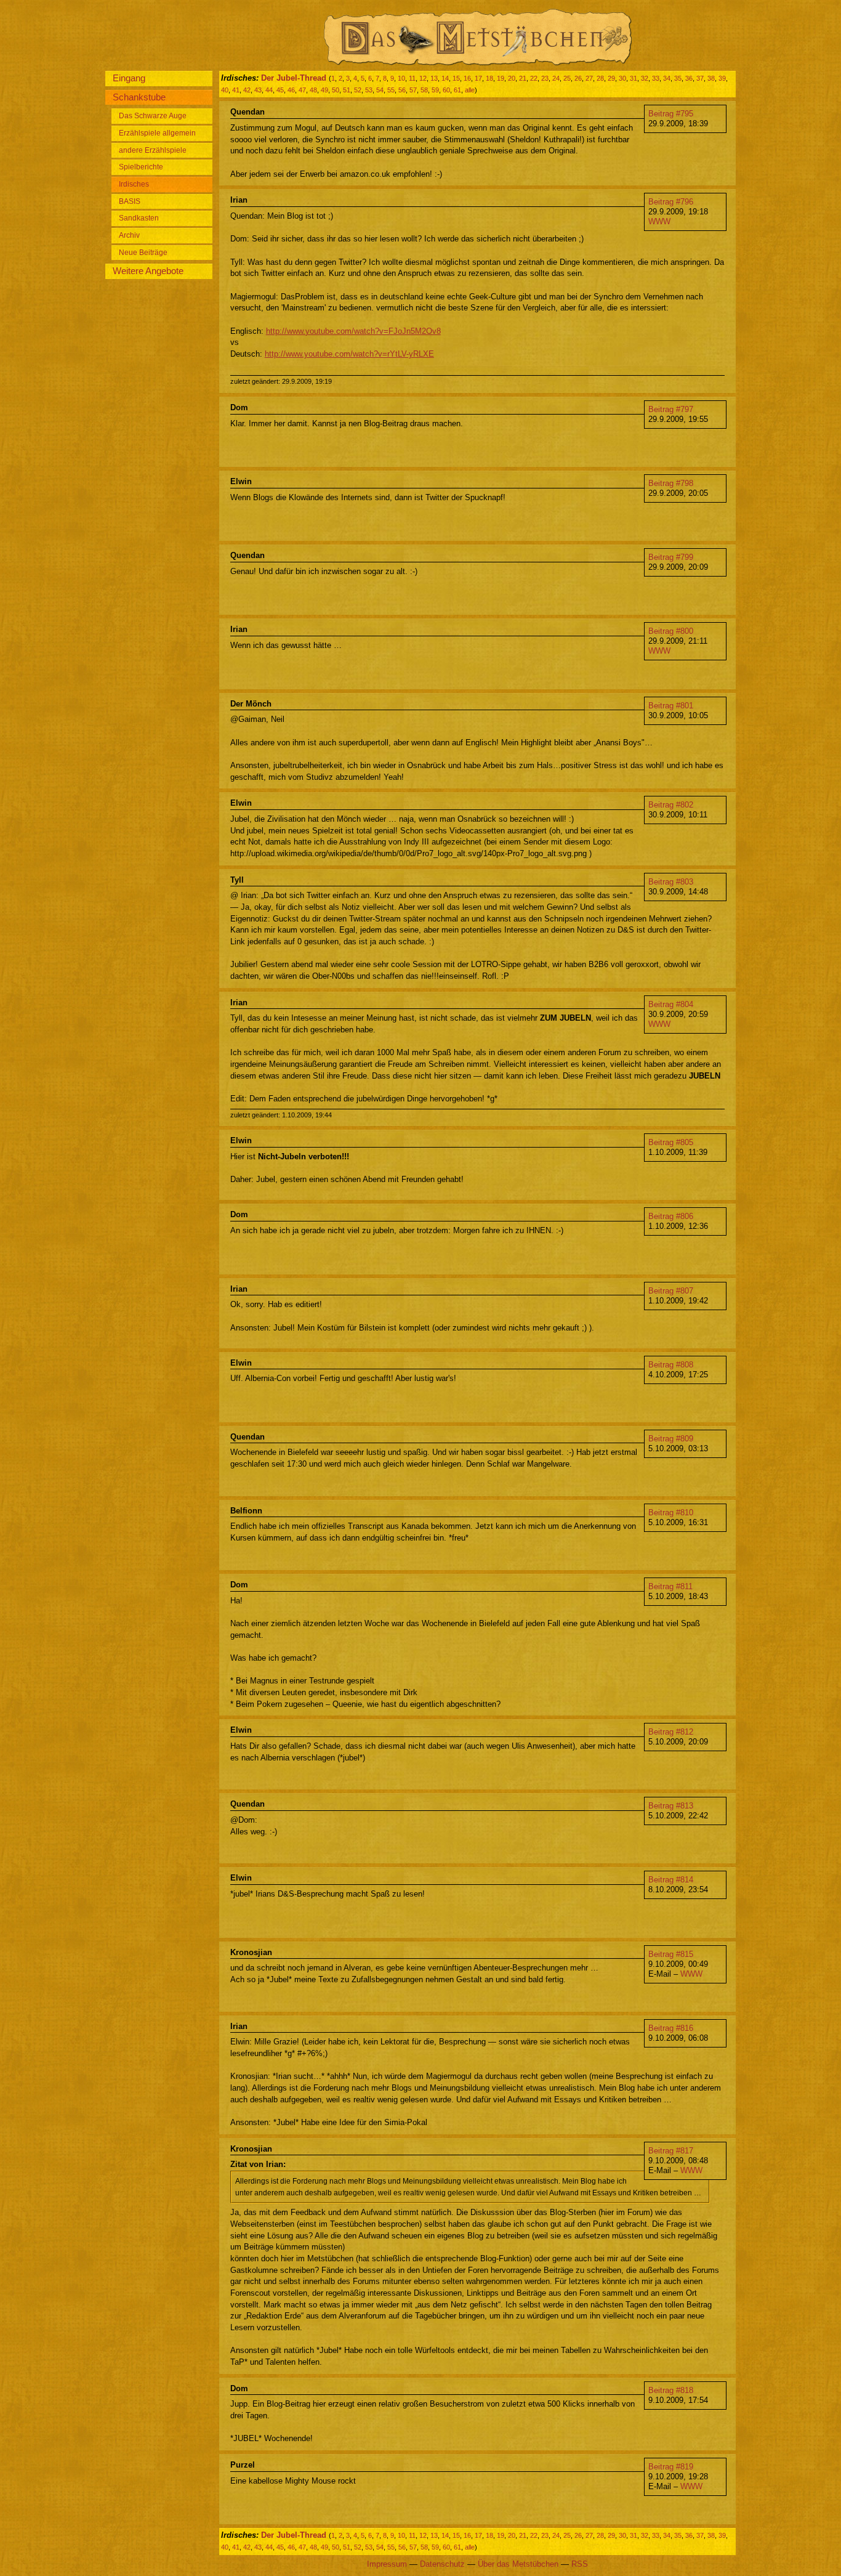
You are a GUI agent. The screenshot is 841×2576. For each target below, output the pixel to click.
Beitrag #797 (671, 409)
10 (401, 78)
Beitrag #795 (671, 114)
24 (556, 78)
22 (534, 78)
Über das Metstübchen (518, 2564)
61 (457, 90)
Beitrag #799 (671, 557)
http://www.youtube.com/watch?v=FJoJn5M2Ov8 (353, 331)
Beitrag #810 (671, 1513)
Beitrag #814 (671, 1880)
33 (656, 78)
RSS (580, 2564)
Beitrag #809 (671, 1439)
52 (358, 90)
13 (434, 78)
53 (369, 90)
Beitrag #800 (671, 631)
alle (470, 90)
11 (412, 78)
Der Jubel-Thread (294, 78)
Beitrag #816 (671, 2028)
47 (302, 90)
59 (435, 90)
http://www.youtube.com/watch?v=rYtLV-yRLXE (349, 354)
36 (689, 78)
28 (600, 78)
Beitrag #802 (671, 805)
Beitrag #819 (671, 2467)
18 (489, 78)
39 (722, 78)
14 (445, 78)
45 (280, 90)
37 (700, 78)
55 (391, 90)
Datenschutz (442, 2564)
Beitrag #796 (671, 202)
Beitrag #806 (671, 1216)
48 (313, 90)
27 (589, 78)
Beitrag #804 (671, 1004)
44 (269, 90)
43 (258, 90)
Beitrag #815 (671, 1954)
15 (456, 78)
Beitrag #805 (671, 1142)
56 (402, 90)
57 (413, 90)
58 (424, 90)
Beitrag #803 (671, 882)
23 (545, 78)
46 (291, 90)
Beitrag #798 (671, 483)
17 (478, 78)
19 (501, 78)
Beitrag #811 (670, 1586)
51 (347, 90)
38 (711, 78)
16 (467, 78)
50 (336, 90)
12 (423, 78)
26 (578, 78)
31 (634, 78)
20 (512, 78)
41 (236, 90)
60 (446, 90)
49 (324, 90)
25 (567, 78)
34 (667, 78)
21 (523, 78)
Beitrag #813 (671, 1806)
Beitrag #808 (671, 1365)
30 (622, 78)
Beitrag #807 (671, 1291)
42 (247, 90)
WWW (659, 221)
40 (225, 90)
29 (611, 78)
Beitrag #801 (671, 706)
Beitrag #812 (671, 1732)
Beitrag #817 (671, 2151)
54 (380, 90)
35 (678, 78)
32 (645, 78)
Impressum (387, 2564)
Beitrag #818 (671, 2390)
